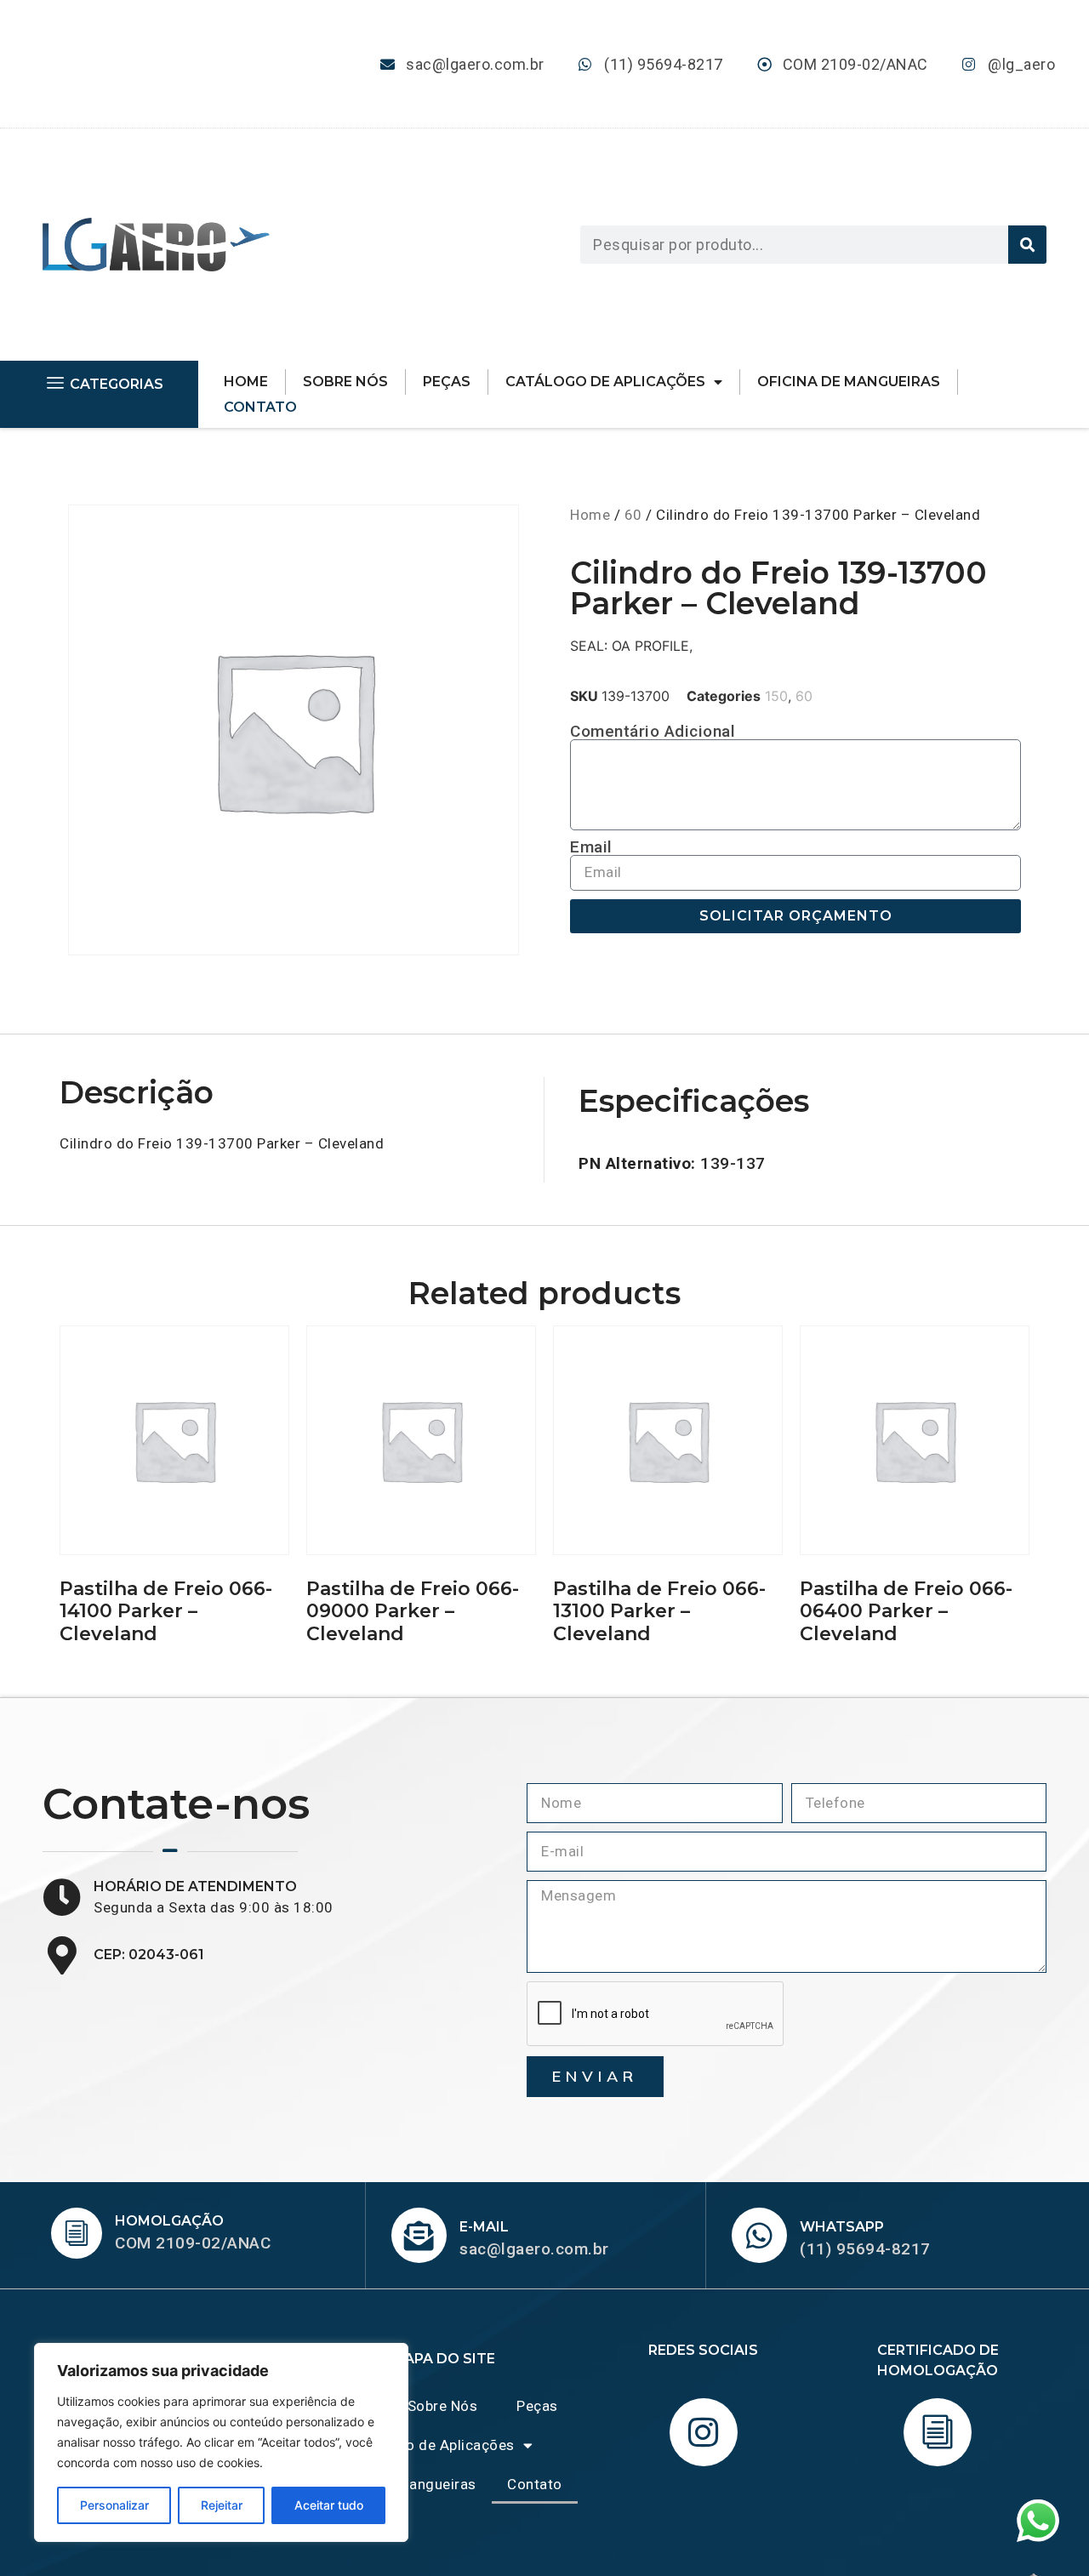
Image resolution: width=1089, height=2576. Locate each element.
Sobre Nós (345, 382)
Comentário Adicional (653, 731)
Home (246, 382)
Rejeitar (222, 2505)
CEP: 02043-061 (149, 1955)
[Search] (1027, 245)
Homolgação (169, 2221)
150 (776, 696)
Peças (447, 382)
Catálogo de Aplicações (605, 382)
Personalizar (114, 2505)
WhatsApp (842, 2227)
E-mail (484, 2227)
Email (591, 847)
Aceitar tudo (329, 2505)
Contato (260, 407)
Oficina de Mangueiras (849, 382)
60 (633, 515)
